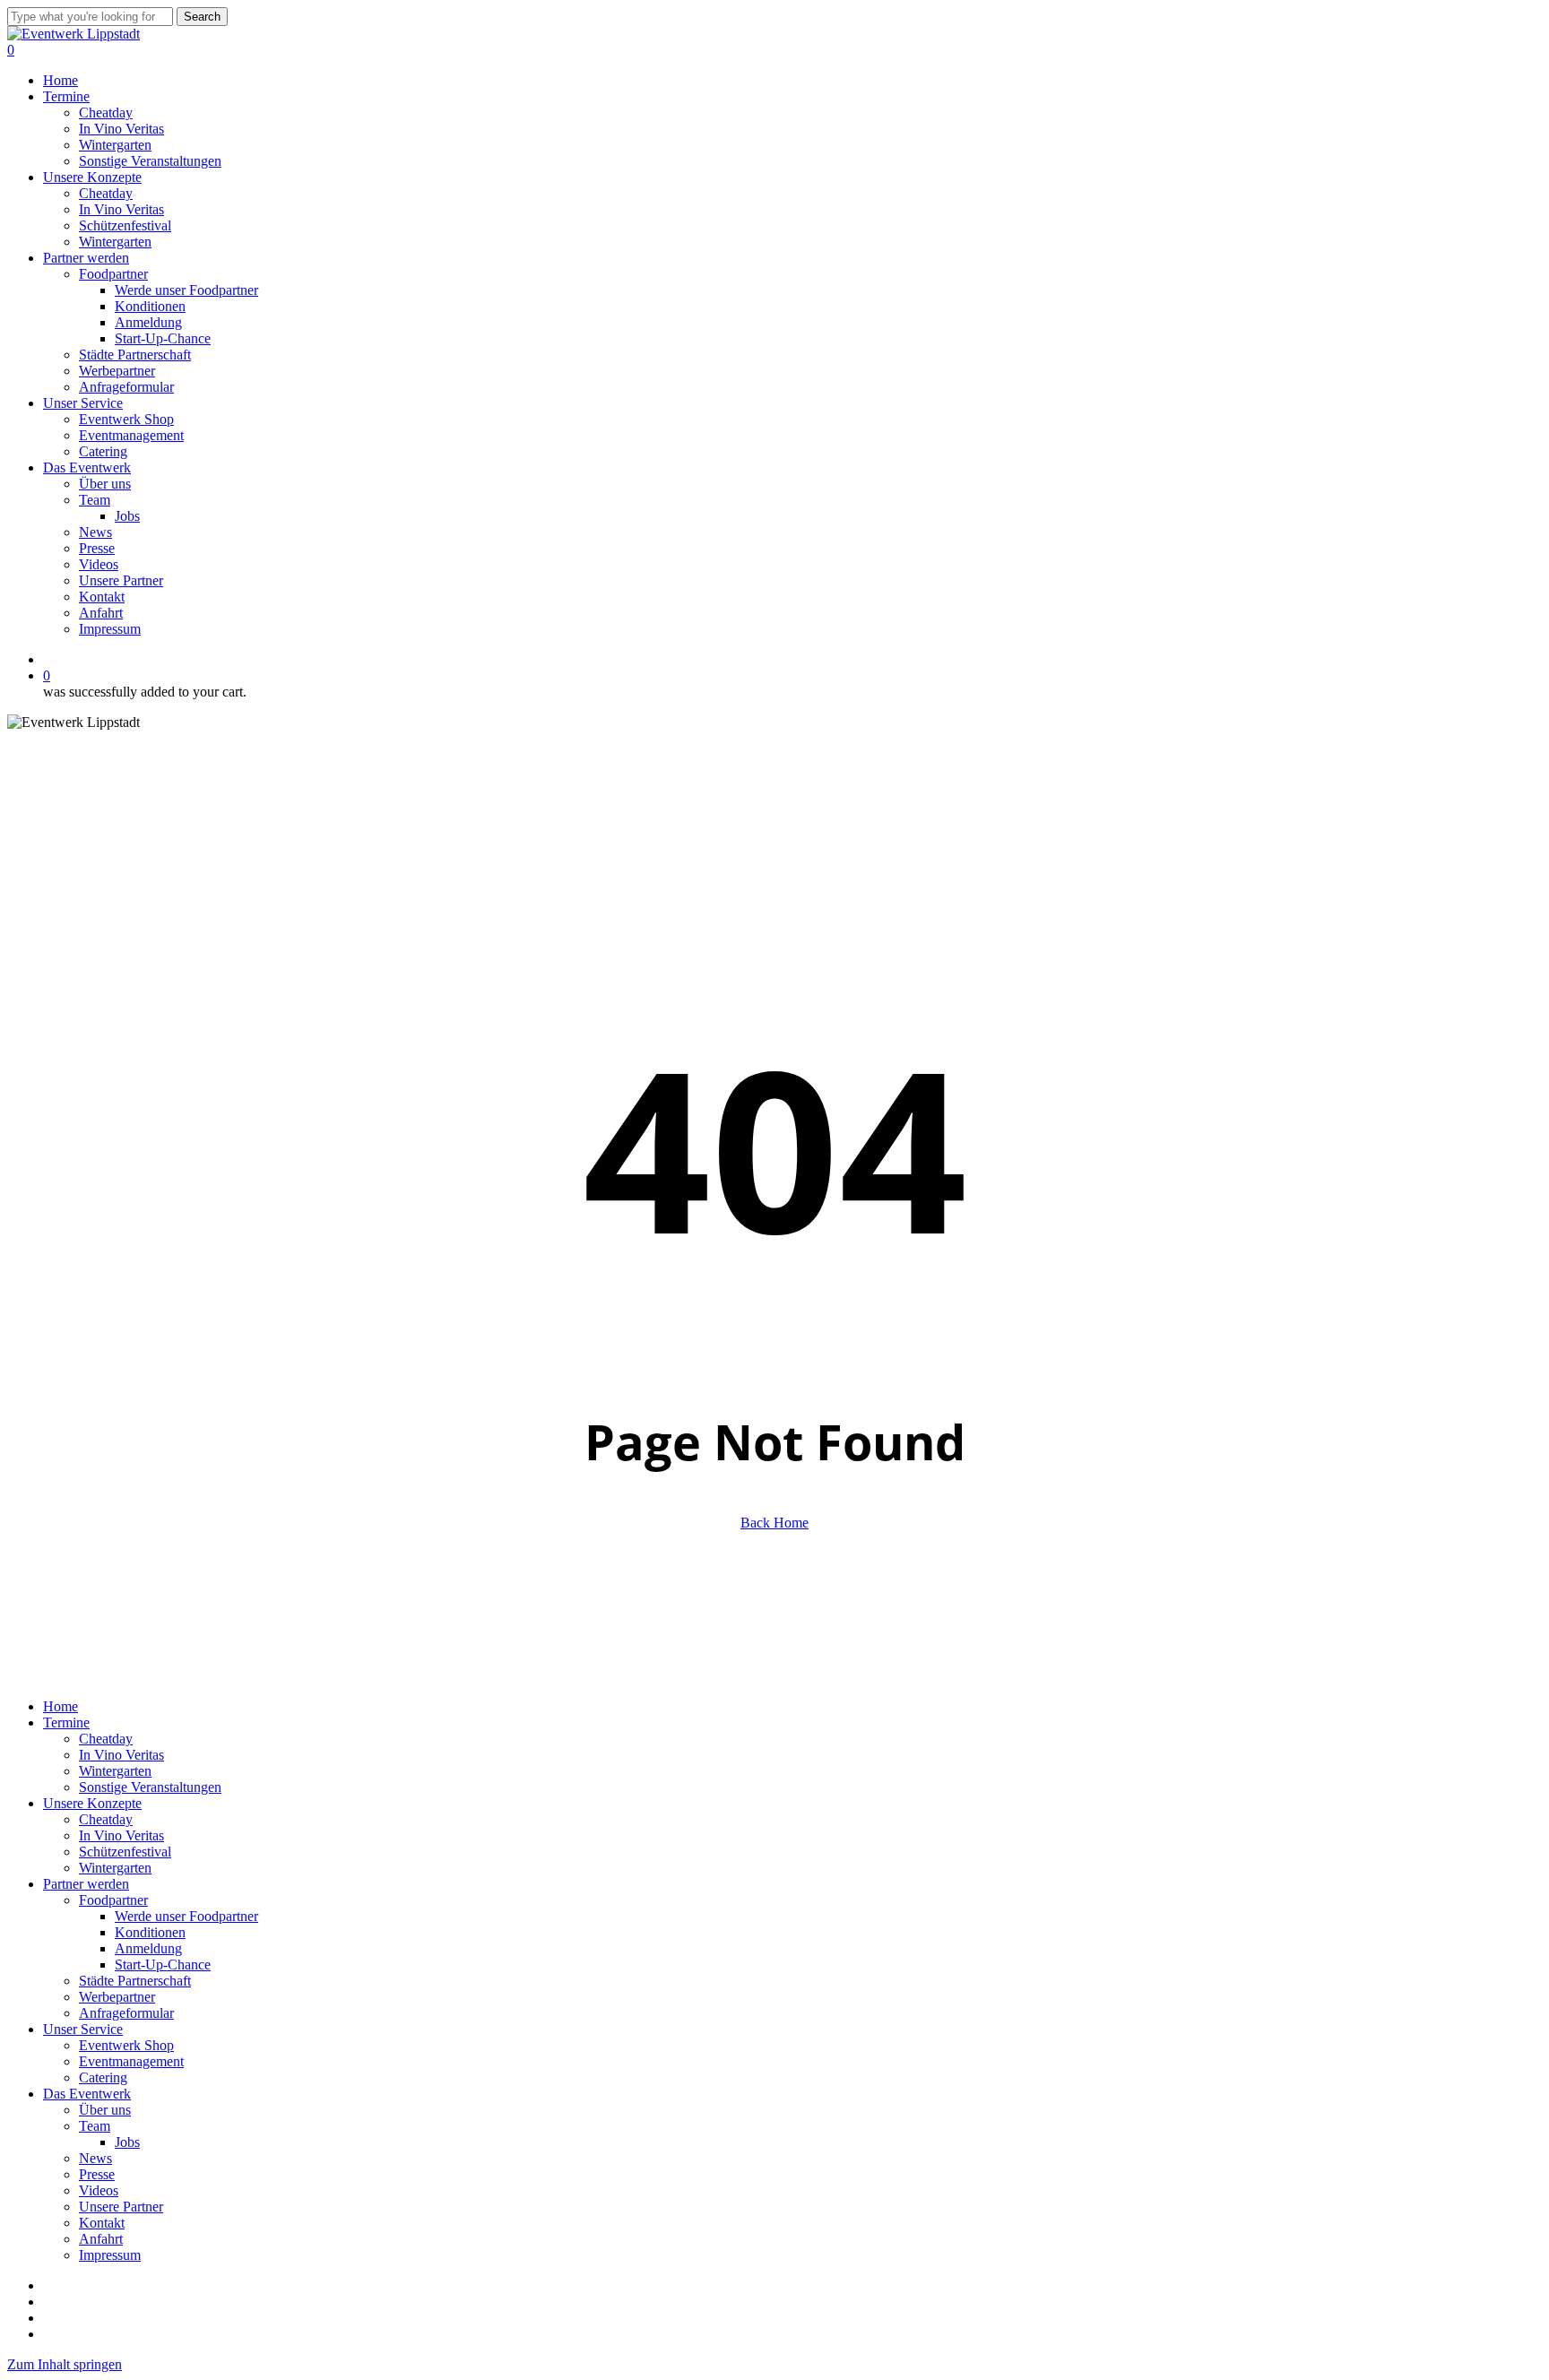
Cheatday (106, 1739)
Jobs (127, 2142)
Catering (103, 2077)
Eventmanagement (131, 2061)
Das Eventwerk (87, 2094)
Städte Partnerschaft (135, 1981)
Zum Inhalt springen (65, 2364)
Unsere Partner (121, 2207)
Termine (66, 1722)
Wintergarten (115, 1771)
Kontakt (102, 2223)
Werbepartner (117, 1997)
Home (61, 1706)
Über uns (105, 2110)
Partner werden (86, 1884)
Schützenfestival (125, 1852)
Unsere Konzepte (92, 1803)
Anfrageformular (126, 2013)
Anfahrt (101, 2239)
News (95, 2158)
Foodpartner (113, 1900)
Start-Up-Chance (163, 1965)
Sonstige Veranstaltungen (150, 1787)
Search (202, 17)
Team (95, 2126)
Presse (97, 2174)
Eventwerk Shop (126, 2045)
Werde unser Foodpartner (186, 1916)
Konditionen (150, 1932)
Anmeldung (148, 1948)
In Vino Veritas (121, 1755)
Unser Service (83, 2029)
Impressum (110, 2255)
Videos (99, 2190)
